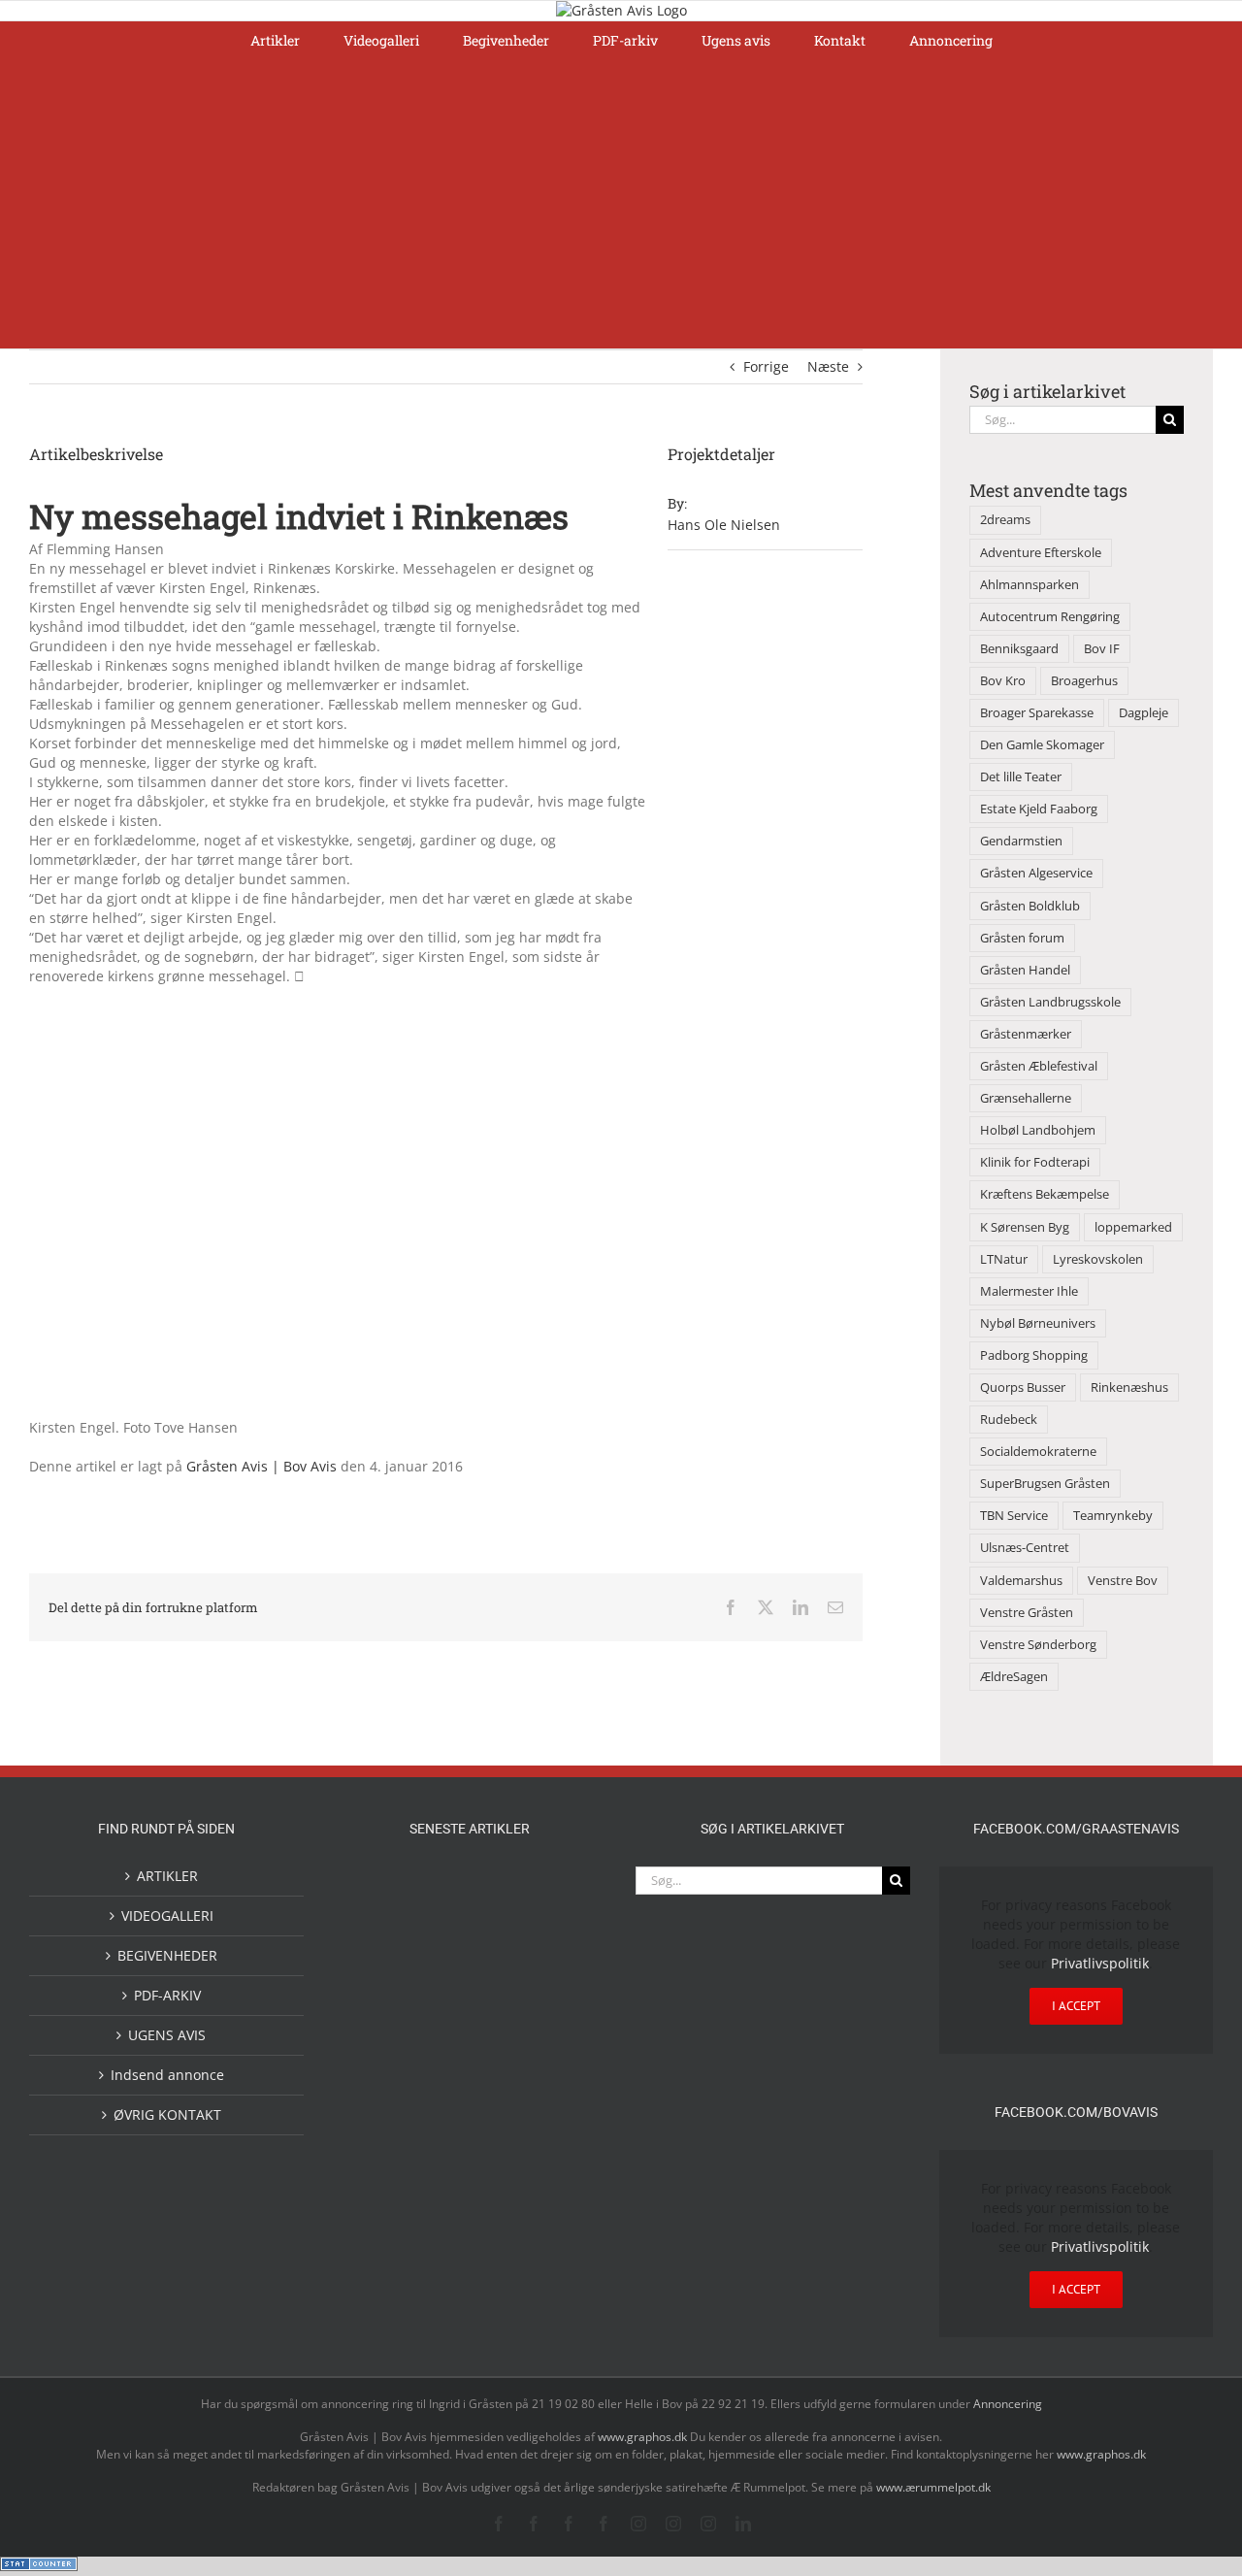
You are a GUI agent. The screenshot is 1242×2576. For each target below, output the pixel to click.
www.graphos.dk (644, 2437)
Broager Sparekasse (1037, 713)
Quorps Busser (1023, 1387)
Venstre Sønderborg (1038, 1645)
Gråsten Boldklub (1030, 906)
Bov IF (1102, 649)
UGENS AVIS (167, 2035)
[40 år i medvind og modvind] (563, 2213)
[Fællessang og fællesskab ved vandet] (501, 1890)
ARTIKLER (167, 1876)
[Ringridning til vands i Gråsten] (439, 2047)
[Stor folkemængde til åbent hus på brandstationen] (501, 2213)
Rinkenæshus (1129, 1387)
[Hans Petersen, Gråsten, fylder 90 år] (439, 2217)
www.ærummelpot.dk (933, 2487)
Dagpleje (1144, 713)
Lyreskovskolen (1098, 1259)
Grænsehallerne (1026, 1098)
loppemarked (1133, 1227)
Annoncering (1008, 2404)
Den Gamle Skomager (1042, 745)
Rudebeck (1009, 1420)
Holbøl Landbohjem (1038, 1130)
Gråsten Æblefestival (1039, 1066)
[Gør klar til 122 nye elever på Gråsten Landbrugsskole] (376, 1969)
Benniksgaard (1019, 649)
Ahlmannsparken (1030, 585)
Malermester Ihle (1029, 1291)
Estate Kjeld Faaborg (1039, 809)
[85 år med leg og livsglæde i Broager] (439, 1986)
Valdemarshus (1021, 1581)
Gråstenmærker (1026, 1034)
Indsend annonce (167, 2075)
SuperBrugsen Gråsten (1045, 1484)
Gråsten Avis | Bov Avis (261, 1466)
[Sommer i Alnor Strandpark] (501, 2133)
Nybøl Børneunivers (1038, 1323)
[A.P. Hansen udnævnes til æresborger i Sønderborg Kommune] (439, 1906)
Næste (828, 366)
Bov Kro (1003, 681)
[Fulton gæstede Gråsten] (563, 1888)
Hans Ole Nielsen (724, 525)
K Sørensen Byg (1025, 1227)
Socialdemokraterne (1038, 1452)
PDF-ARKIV (167, 1995)
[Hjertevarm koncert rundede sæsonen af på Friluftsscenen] (501, 1970)
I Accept (1076, 2006)
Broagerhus (1084, 681)
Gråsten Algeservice (1036, 873)
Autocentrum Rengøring (1050, 617)
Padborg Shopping (1034, 1355)
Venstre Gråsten (1027, 1613)
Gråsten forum (1022, 938)
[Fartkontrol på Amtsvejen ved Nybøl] (376, 1888)
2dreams (1005, 520)
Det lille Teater (1021, 777)
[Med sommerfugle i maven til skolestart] (439, 2136)
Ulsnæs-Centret (1025, 1548)
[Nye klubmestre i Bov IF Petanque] (376, 2051)
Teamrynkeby (1113, 1516)
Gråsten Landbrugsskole (1050, 1002)
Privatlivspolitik (1100, 1963)
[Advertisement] (621, 203)
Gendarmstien (1021, 841)
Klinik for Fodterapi (1035, 1162)
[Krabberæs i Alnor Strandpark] (563, 2149)
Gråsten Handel (1025, 970)
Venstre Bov (1123, 1581)
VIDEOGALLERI (167, 1915)
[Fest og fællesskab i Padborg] (563, 1970)
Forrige (766, 366)
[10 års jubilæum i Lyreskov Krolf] (501, 2067)
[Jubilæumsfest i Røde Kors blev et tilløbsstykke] (563, 2049)
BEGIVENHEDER (167, 1955)
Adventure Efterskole (1041, 553)
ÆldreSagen (1014, 1677)
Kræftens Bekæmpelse (1045, 1194)
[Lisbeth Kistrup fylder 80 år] (376, 2219)
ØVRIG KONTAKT (167, 2114)
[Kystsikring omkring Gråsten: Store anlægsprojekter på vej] (376, 2132)
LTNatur (1004, 1259)
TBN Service (1014, 1516)
